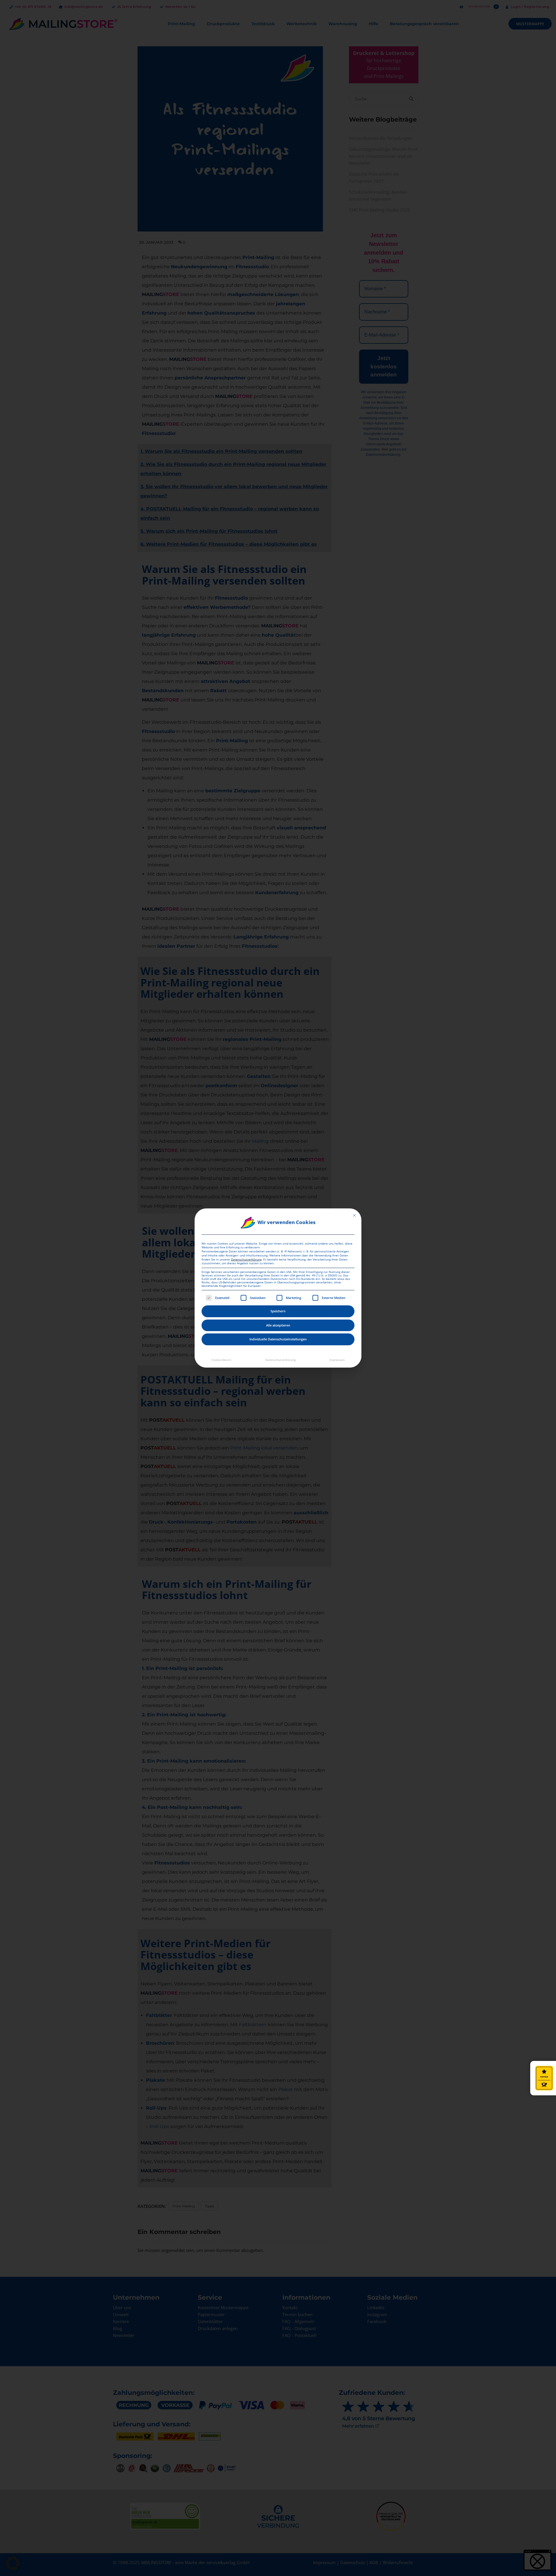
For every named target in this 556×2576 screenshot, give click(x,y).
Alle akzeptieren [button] (278, 1325)
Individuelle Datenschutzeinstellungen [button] (278, 1339)
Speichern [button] (278, 1311)
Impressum (337, 1360)
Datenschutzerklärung (246, 1259)
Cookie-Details (221, 1360)
